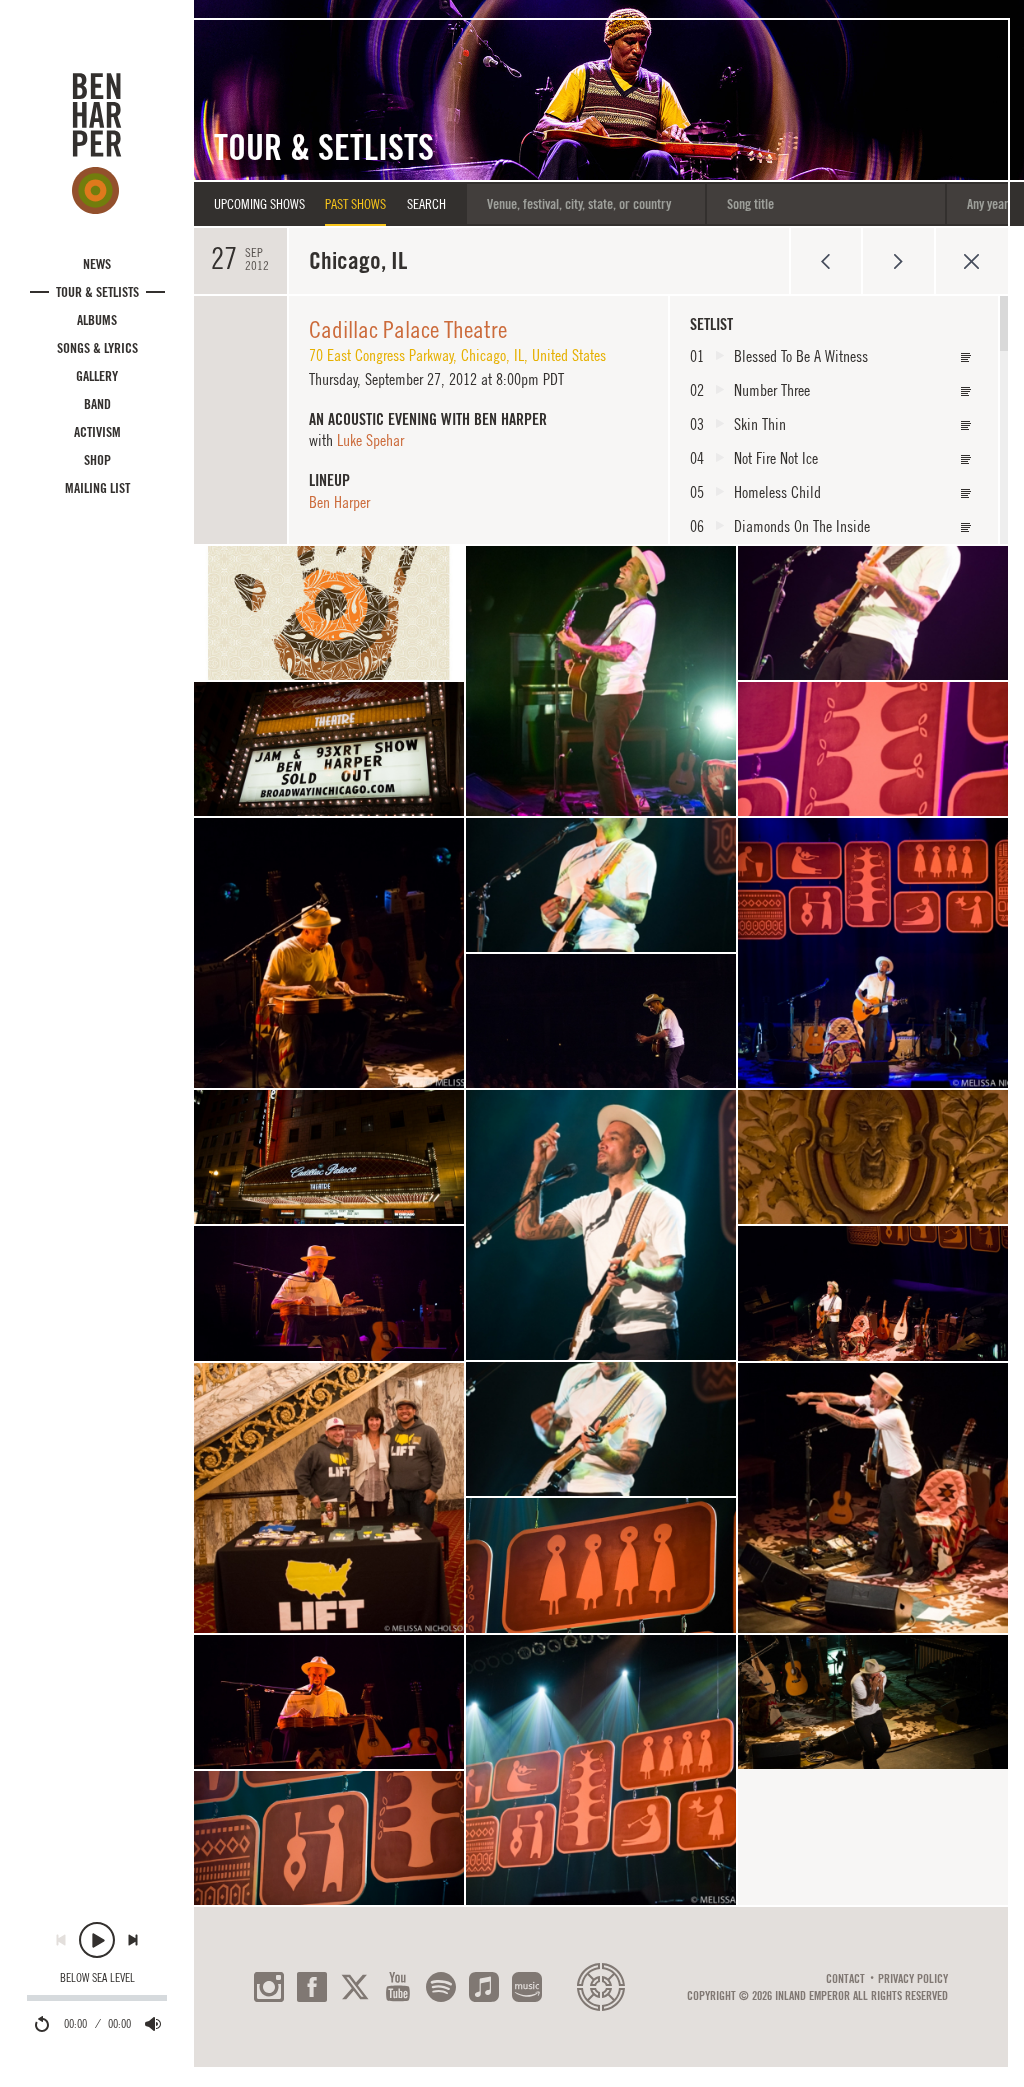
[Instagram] (269, 1987)
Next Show (898, 261)
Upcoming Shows (259, 204)
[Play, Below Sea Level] (97, 1940)
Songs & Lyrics (97, 348)
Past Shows (355, 204)
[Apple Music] (484, 1987)
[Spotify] (441, 1987)
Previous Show (825, 261)
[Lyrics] (966, 357)
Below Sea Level (97, 1978)
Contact (845, 1979)
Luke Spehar (370, 440)
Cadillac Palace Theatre (408, 329)
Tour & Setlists (97, 292)
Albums (97, 320)
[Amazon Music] (527, 1987)
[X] (355, 1987)
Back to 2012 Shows (971, 261)
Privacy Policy (913, 1979)
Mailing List (97, 488)
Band (97, 404)
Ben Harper (339, 502)
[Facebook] (312, 1987)
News (97, 264)
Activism (97, 432)
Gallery (97, 376)
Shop (97, 460)
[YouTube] (398, 1987)
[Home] (97, 143)
